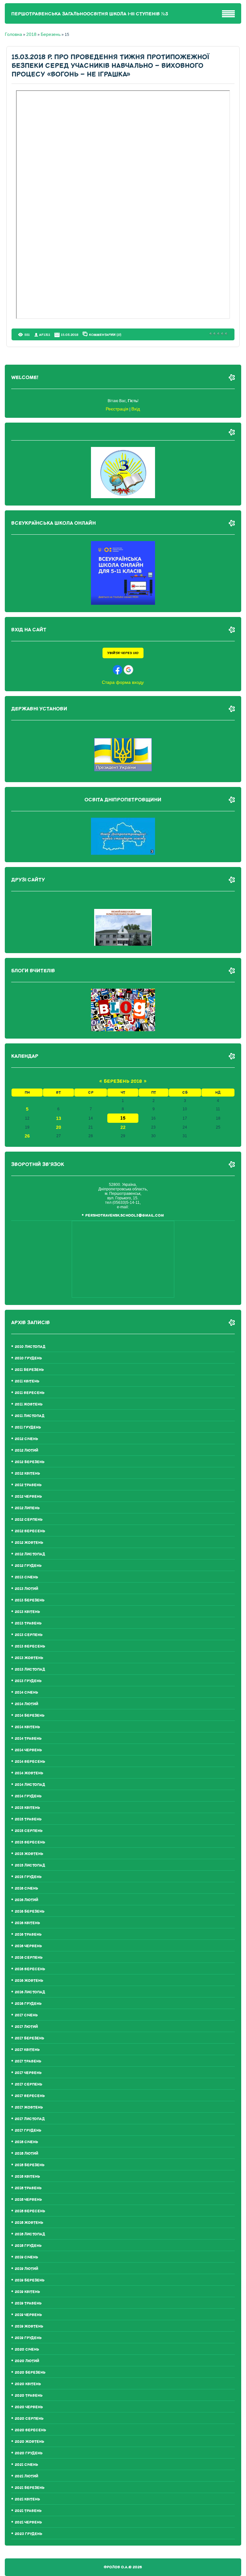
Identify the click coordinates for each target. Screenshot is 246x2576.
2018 (31, 34)
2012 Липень (27, 1508)
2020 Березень (30, 2373)
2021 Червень (28, 2522)
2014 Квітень (27, 1727)
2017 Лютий (26, 2027)
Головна (13, 34)
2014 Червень (28, 1750)
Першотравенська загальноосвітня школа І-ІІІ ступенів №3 (90, 14)
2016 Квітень (27, 1923)
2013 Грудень (28, 1681)
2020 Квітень (28, 2384)
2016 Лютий (26, 1900)
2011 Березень (29, 1370)
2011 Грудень (28, 1427)
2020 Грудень (29, 2453)
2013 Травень (28, 1623)
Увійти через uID (123, 653)
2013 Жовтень (29, 1658)
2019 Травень (28, 2303)
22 (123, 1127)
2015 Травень (28, 1819)
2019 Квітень (27, 2292)
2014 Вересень (30, 1762)
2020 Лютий (27, 2361)
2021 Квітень (27, 2499)
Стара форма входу (123, 682)
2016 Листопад (30, 1992)
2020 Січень (27, 2349)
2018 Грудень (28, 2246)
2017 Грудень (28, 2130)
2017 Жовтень (29, 2107)
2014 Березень (30, 1716)
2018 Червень (28, 2200)
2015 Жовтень (29, 1854)
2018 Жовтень (29, 2223)
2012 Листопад (30, 1554)
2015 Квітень (27, 1808)
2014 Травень (28, 1739)
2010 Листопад (30, 1347)
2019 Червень (28, 2315)
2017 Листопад (30, 2119)
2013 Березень (30, 1600)
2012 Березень (30, 1462)
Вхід (136, 409)
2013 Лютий (26, 1589)
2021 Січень (26, 2465)
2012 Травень (28, 1485)
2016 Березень (30, 1912)
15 (123, 1118)
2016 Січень (26, 1888)
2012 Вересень (30, 1531)
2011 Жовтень (29, 1404)
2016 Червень (28, 1946)
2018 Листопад (30, 2234)
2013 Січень (26, 1577)
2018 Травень (28, 2188)
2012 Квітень (27, 1474)
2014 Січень (26, 1693)
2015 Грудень (28, 1877)
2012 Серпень (29, 1520)
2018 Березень (30, 2165)
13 (59, 1118)
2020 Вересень (30, 2430)
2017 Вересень (30, 2096)
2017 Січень (26, 2015)
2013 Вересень (30, 1646)
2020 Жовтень (29, 2442)
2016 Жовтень (29, 1981)
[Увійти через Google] (128, 670)
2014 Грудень (28, 1796)
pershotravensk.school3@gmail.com (125, 1215)
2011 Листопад (30, 1416)
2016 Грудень (28, 2004)
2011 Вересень (30, 1393)
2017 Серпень (29, 2084)
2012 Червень (28, 1497)
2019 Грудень (28, 2338)
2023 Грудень (29, 2534)
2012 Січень (26, 1439)
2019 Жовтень (29, 2326)
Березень (51, 34)
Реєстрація (117, 409)
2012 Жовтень (29, 1543)
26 (27, 1136)
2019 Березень (30, 2280)
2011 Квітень (27, 1381)
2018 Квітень (27, 2177)
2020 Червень (29, 2407)
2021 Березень (30, 2488)
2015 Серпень (29, 1831)
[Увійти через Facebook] (118, 670)
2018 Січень (26, 2142)
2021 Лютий (26, 2476)
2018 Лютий (26, 2154)
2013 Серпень (29, 1635)
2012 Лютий (26, 1450)
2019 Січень (26, 2257)
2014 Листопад (30, 1785)
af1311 (45, 335)
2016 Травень (28, 1935)
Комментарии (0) (105, 335)
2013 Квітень (27, 1612)
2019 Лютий (26, 2269)
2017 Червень (28, 2073)
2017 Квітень (27, 2050)
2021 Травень (28, 2511)
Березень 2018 (123, 1081)
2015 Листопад (30, 1865)
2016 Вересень (30, 1969)
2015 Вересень (30, 1842)
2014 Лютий (26, 1704)
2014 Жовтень (29, 1773)
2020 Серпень (29, 2419)
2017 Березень (29, 2038)
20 (59, 1127)
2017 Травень (28, 2061)
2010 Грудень (28, 1358)
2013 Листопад (30, 1669)
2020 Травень (29, 2396)
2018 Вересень (30, 2211)
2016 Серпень (29, 1958)
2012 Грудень (28, 1566)
